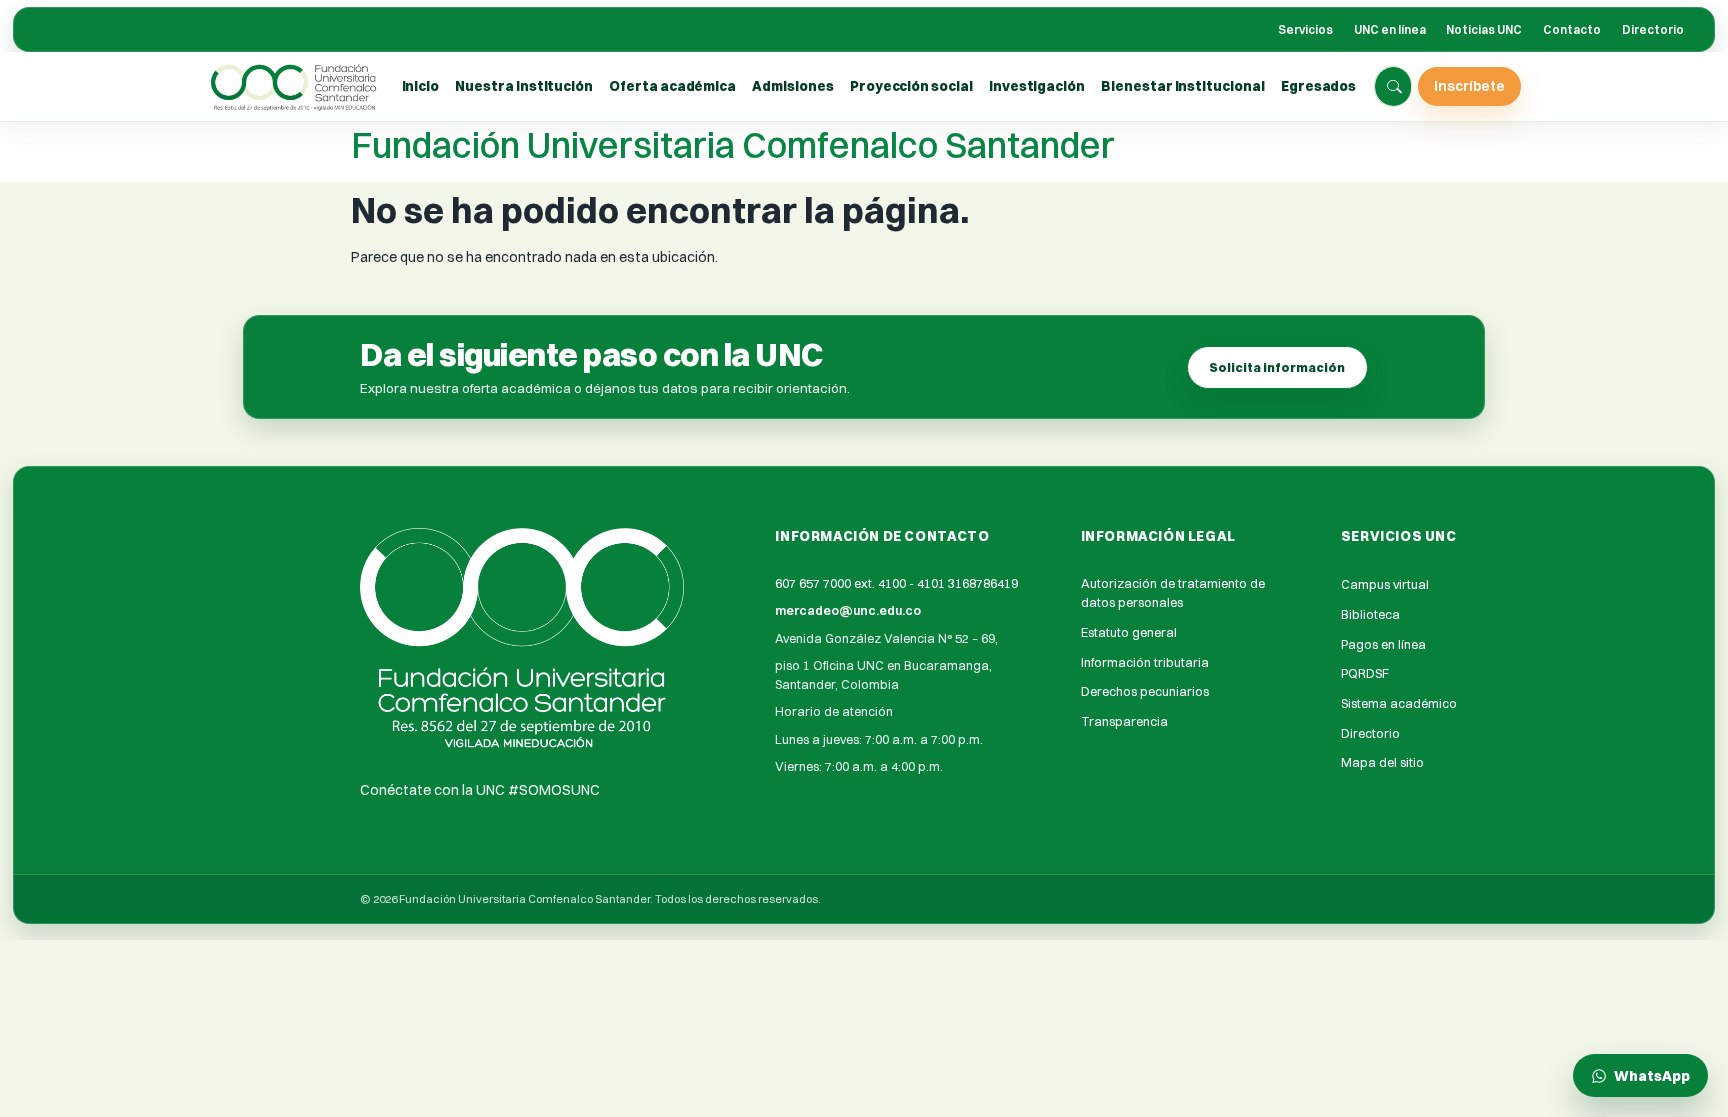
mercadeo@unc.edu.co (848, 610)
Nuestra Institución (524, 86)
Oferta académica (672, 86)
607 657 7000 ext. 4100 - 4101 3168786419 (896, 583)
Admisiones (792, 86)
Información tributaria (1145, 662)
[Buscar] (1394, 87)
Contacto (1572, 30)
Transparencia (1124, 721)
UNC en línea (1390, 30)
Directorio (1653, 30)
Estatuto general (1129, 632)
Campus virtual (1385, 584)
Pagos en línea (1383, 644)
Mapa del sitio (1382, 762)
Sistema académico (1399, 703)
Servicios (1305, 30)
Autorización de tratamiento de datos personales (1173, 593)
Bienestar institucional (1182, 86)
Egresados (1318, 86)
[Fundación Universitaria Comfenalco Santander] (295, 87)
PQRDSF (1365, 673)
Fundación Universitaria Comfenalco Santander (733, 145)
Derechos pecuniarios (1145, 691)
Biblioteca (1370, 614)
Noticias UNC (1484, 30)
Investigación (1037, 86)
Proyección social (911, 86)
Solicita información (1277, 367)
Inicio (421, 86)
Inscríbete (1469, 85)
